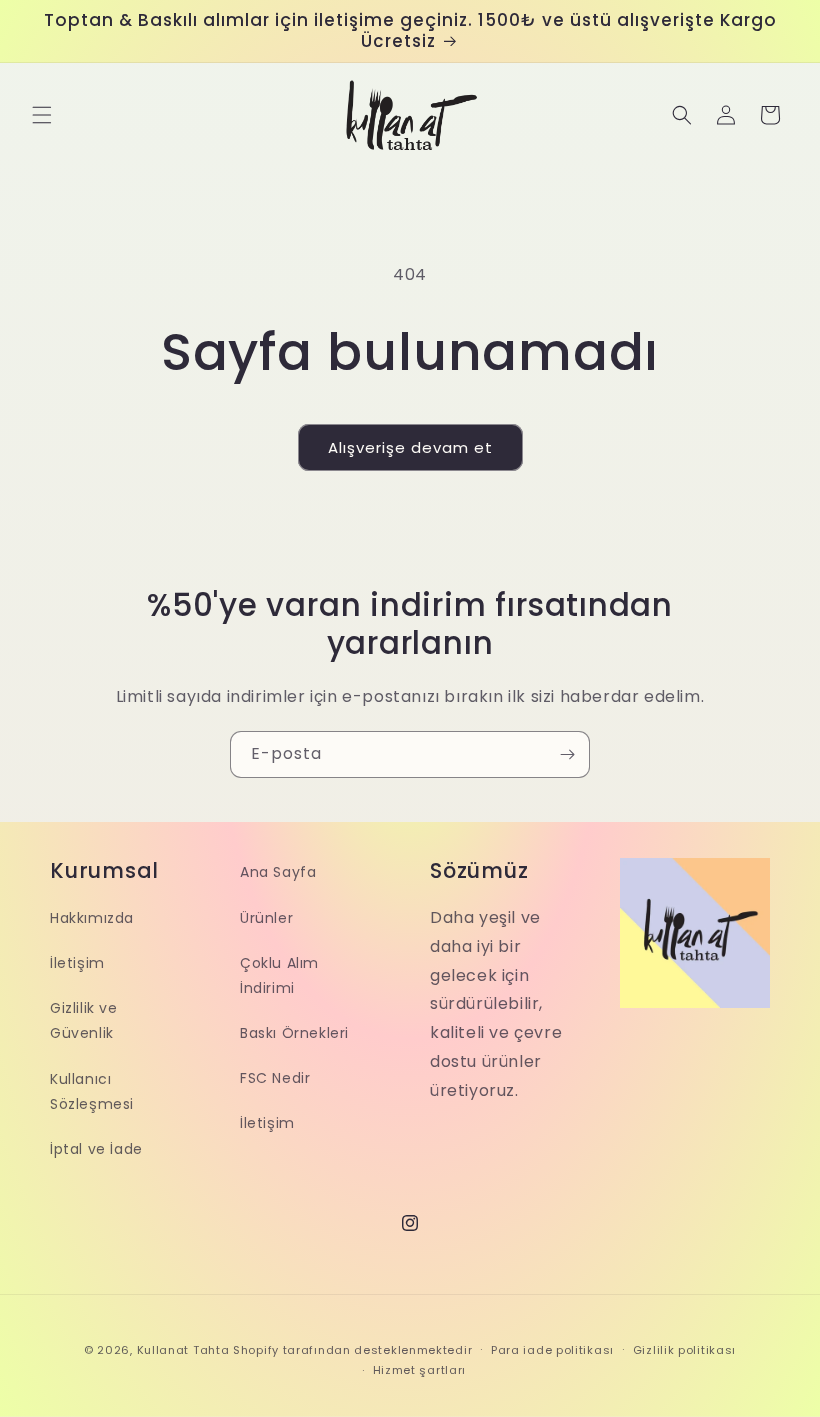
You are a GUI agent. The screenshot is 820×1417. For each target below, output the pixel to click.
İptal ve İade (96, 1149)
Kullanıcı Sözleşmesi (92, 1091)
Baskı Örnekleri (294, 1033)
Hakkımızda (92, 918)
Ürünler (266, 918)
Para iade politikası (552, 1350)
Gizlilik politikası (684, 1350)
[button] (42, 115)
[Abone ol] (567, 754)
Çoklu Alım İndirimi (279, 975)
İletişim (77, 963)
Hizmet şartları (420, 1370)
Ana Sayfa (278, 872)
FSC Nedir (275, 1078)
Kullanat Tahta (183, 1350)
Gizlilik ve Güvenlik (84, 1020)
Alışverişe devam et (410, 447)
